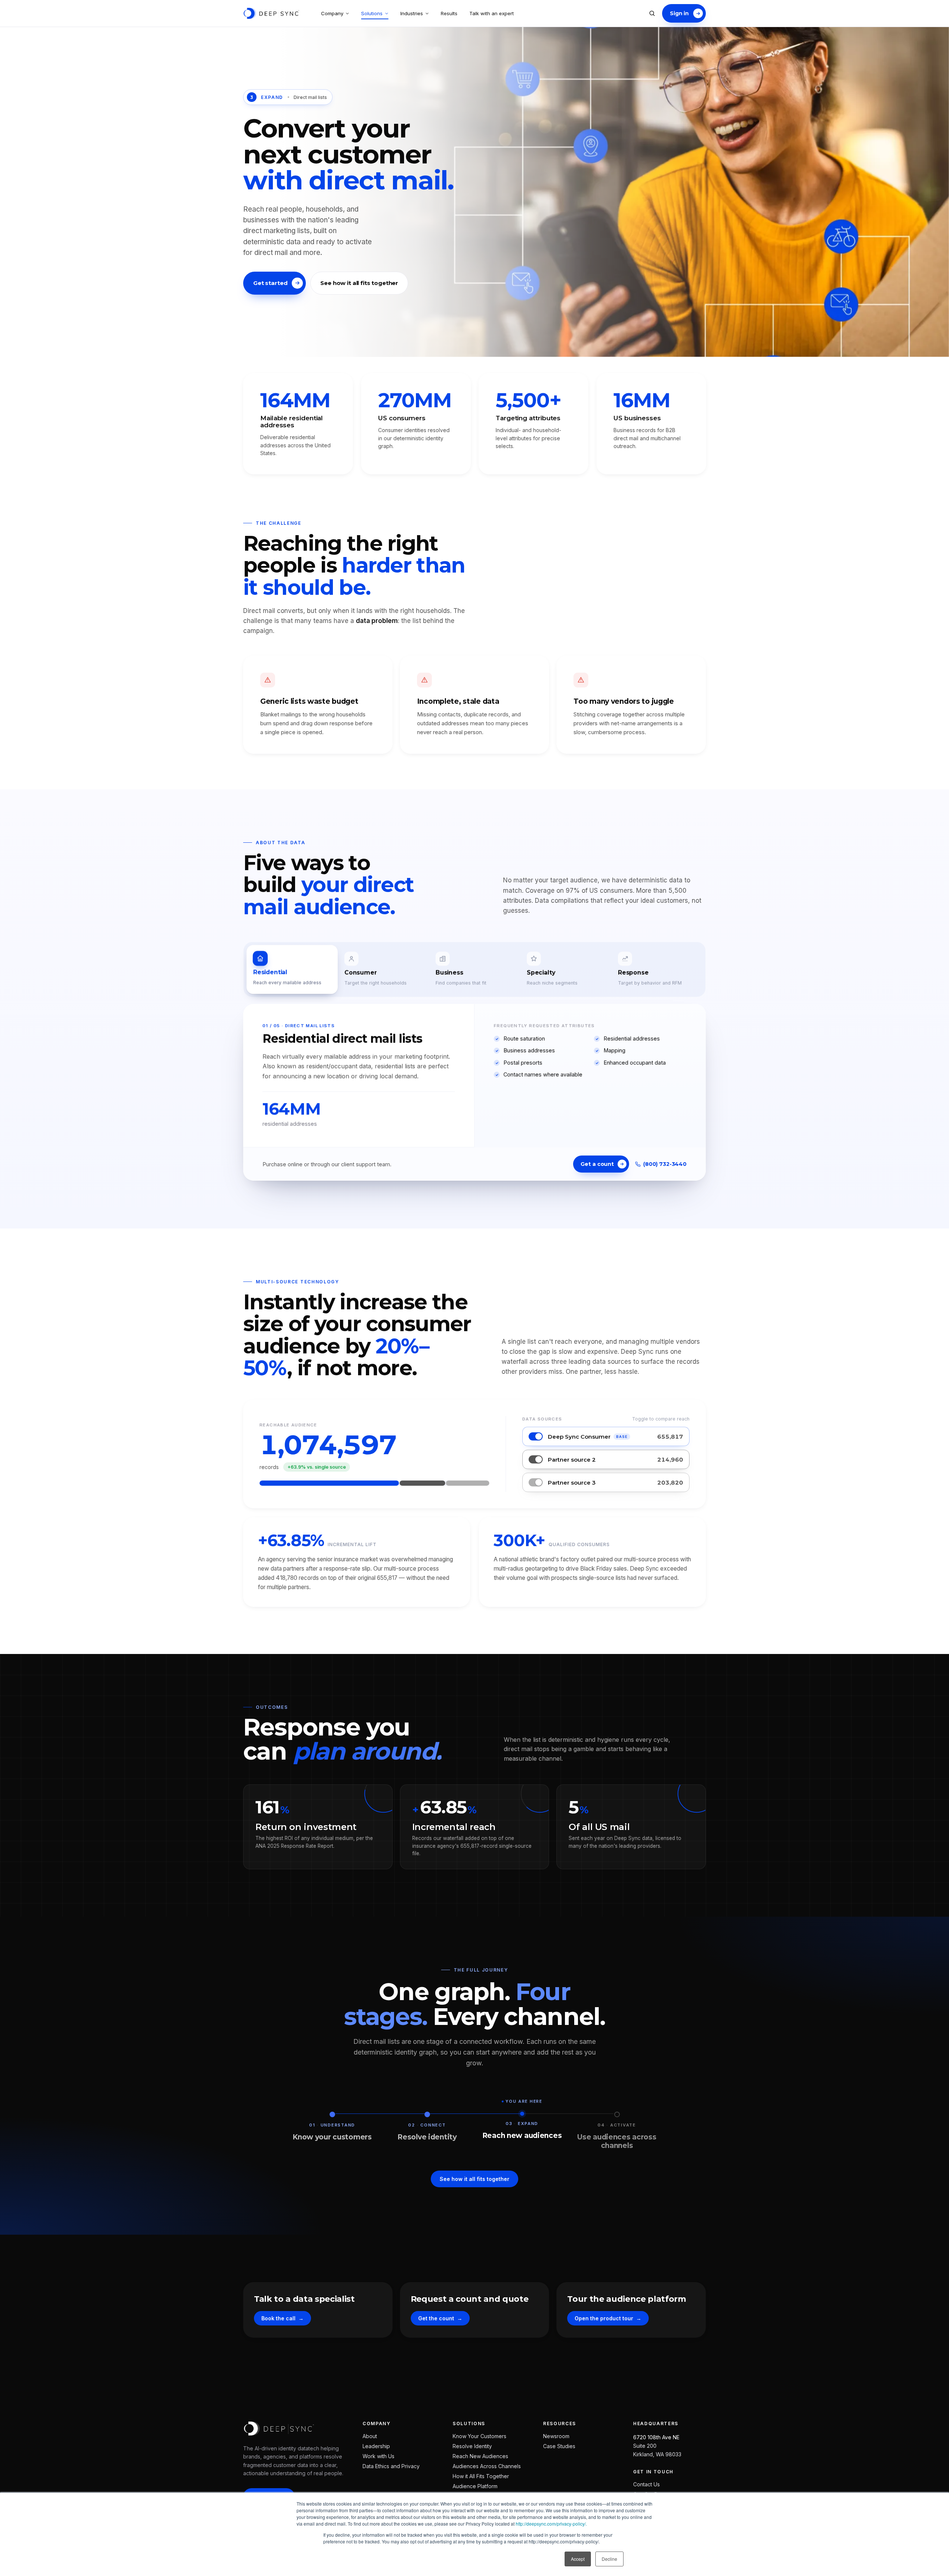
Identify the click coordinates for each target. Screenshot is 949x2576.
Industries (412, 13)
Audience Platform (475, 2486)
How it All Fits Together (481, 2476)
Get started (270, 283)
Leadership (376, 2446)
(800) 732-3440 (665, 1164)
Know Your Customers (480, 2436)
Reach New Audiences (480, 2456)
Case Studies (559, 2446)
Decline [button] (609, 2559)
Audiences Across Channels (487, 2466)
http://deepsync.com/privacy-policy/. (551, 2524)
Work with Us (378, 2456)
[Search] (652, 13)
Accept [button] (578, 2559)
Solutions (372, 13)
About (370, 2436)
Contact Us (647, 2484)
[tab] (292, 969)
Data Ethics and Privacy (391, 2466)
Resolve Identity (472, 2446)
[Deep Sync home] (271, 13)
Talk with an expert (492, 13)
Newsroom (556, 2436)
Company (332, 13)
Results (449, 13)
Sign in (679, 13)
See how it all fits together (359, 283)
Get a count (597, 1164)
